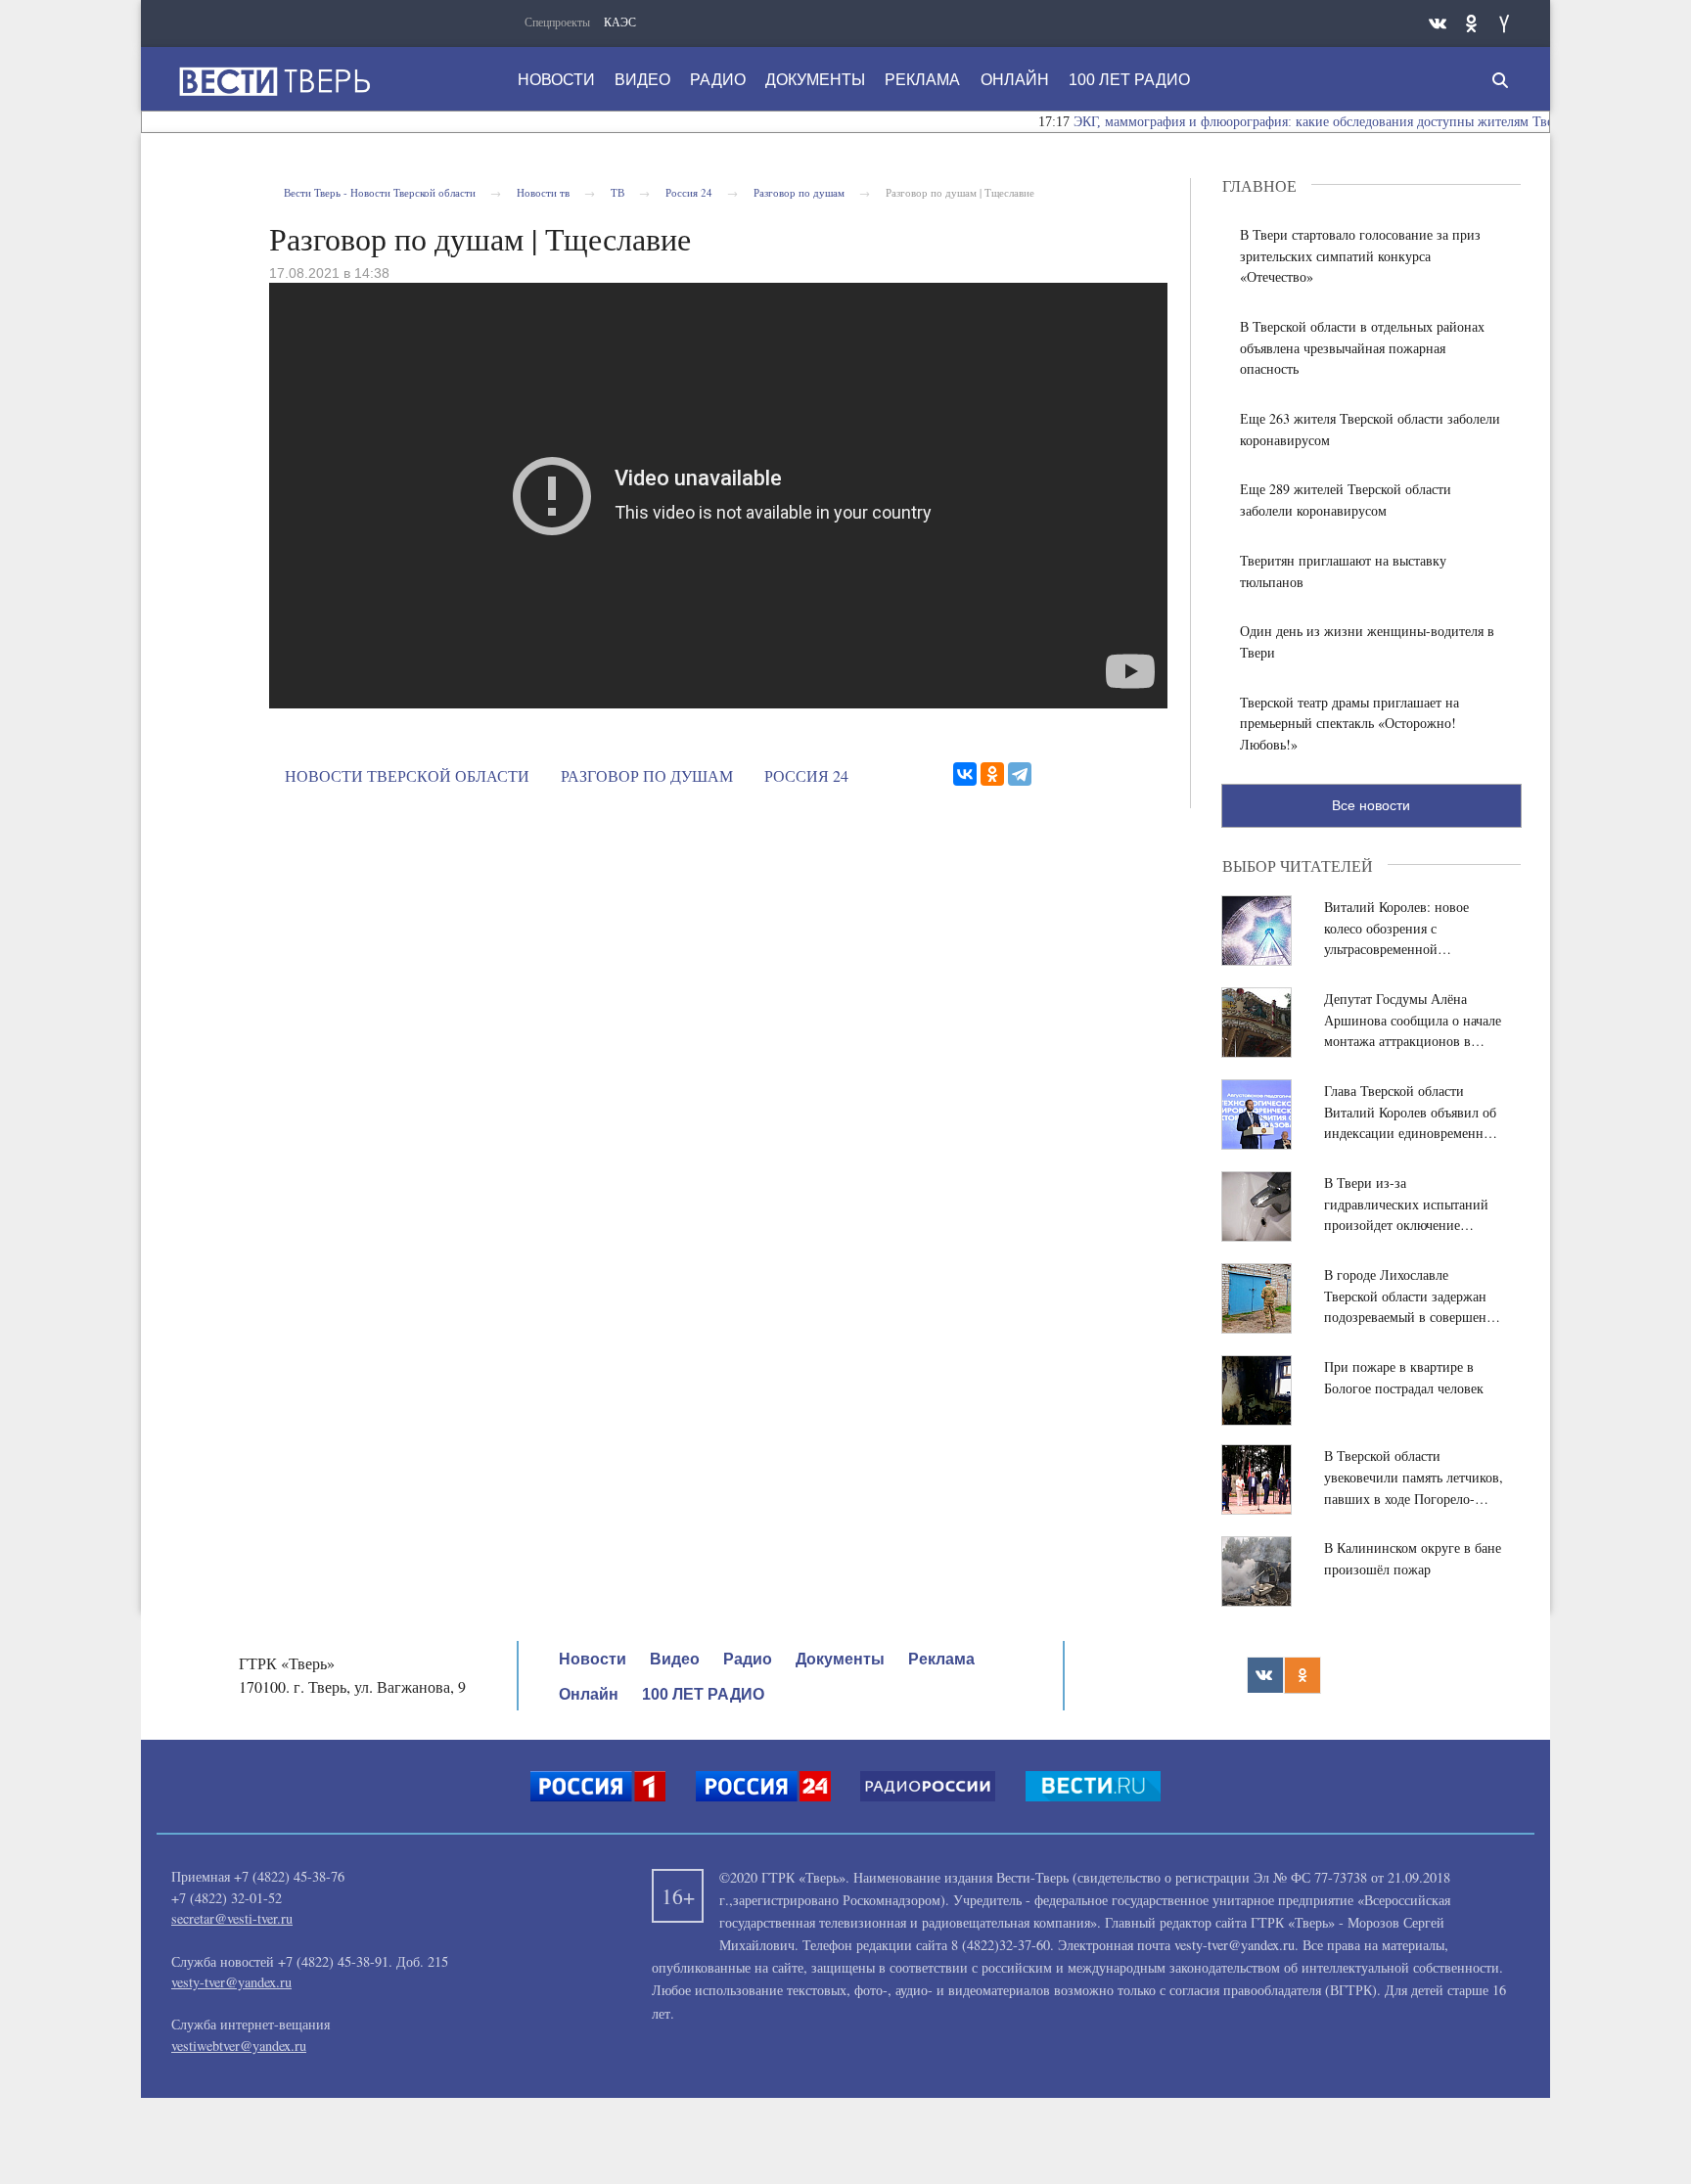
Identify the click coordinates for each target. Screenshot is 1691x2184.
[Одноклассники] (992, 774)
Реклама (922, 80)
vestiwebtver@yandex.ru (239, 2046)
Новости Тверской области (407, 775)
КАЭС (620, 22)
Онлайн (1015, 80)
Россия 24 (806, 775)
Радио (718, 80)
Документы (815, 80)
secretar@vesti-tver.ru (232, 1918)
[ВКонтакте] (965, 774)
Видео (642, 80)
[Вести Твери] (274, 81)
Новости (556, 80)
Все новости (1371, 805)
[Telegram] (1020, 774)
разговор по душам (647, 775)
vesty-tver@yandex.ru (231, 1982)
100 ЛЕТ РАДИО (1129, 80)
